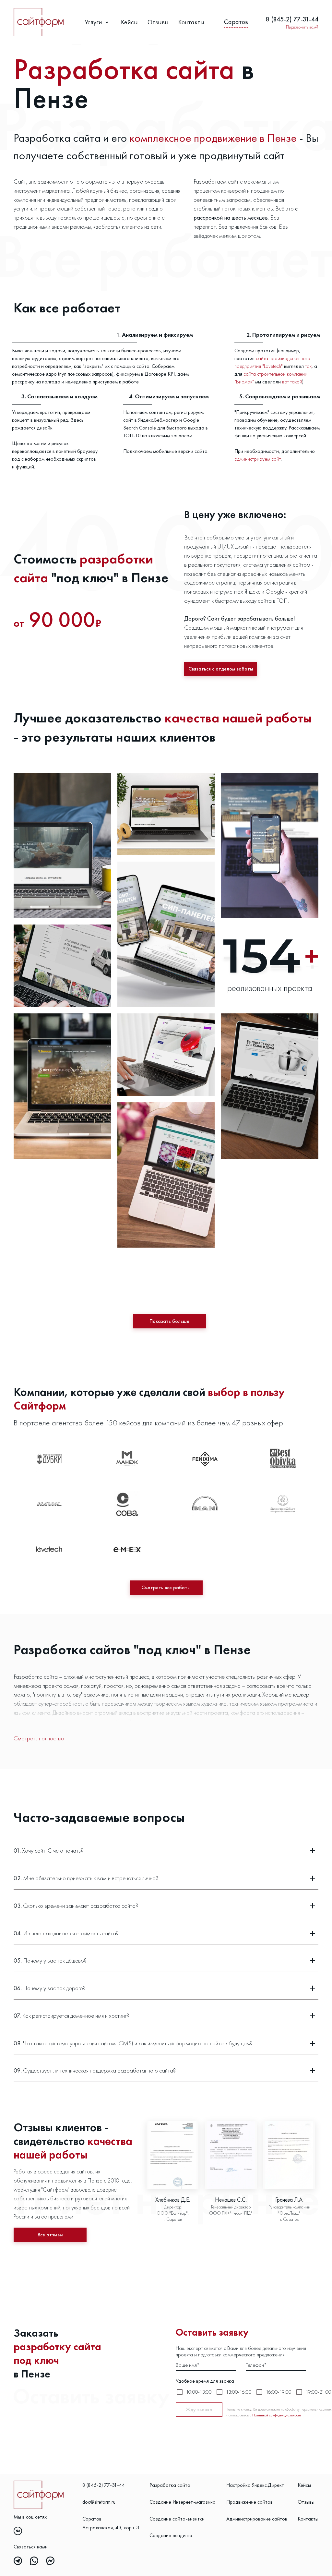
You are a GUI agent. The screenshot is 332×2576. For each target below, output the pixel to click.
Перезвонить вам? (302, 27)
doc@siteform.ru (99, 2502)
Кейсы (129, 22)
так (308, 366)
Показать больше (169, 1321)
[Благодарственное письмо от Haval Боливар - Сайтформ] (172, 2155)
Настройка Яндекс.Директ (255, 2485)
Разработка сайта (170, 2485)
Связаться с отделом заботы (221, 669)
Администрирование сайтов (257, 2519)
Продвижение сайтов (249, 2502)
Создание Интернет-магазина (183, 2502)
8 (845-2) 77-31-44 (292, 19)
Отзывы (158, 22)
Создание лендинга (171, 2535)
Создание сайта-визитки (177, 2519)
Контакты (191, 22)
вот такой (292, 382)
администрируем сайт (258, 459)
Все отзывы (50, 2235)
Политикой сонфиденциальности (277, 2415)
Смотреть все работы (166, 1587)
